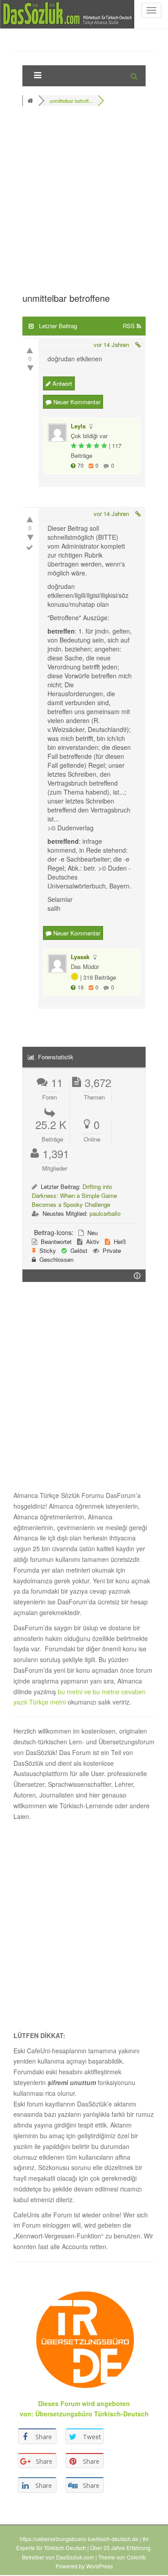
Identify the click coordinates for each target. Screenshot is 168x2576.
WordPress (99, 2566)
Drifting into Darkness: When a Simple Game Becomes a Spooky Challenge (74, 1195)
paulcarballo (105, 1213)
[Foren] (31, 101)
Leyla (78, 426)
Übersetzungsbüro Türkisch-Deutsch (92, 2414)
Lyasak (80, 957)
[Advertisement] (84, 202)
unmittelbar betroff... (71, 101)
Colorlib (136, 2557)
